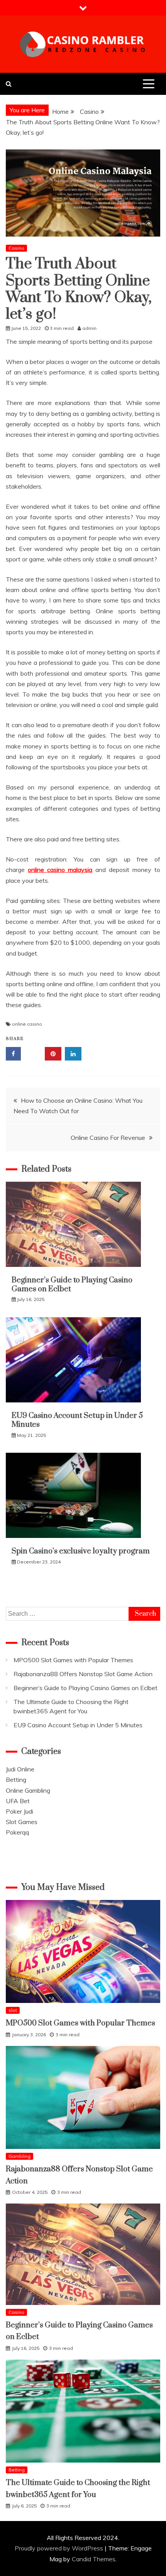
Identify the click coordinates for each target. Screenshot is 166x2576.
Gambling (19, 2156)
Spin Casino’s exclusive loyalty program (81, 1551)
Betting (16, 1780)
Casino (16, 248)
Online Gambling (28, 1790)
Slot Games (22, 1822)
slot (13, 2010)
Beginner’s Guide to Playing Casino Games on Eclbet (72, 1285)
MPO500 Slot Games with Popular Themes (73, 1660)
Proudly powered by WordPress (60, 2548)
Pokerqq (17, 1832)
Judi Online (20, 1769)
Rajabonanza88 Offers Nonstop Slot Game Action (83, 1674)
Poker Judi (19, 1811)
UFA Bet (18, 1801)
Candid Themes (94, 2559)
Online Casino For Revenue (108, 1138)
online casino (27, 1024)
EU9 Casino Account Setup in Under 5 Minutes (77, 1420)
